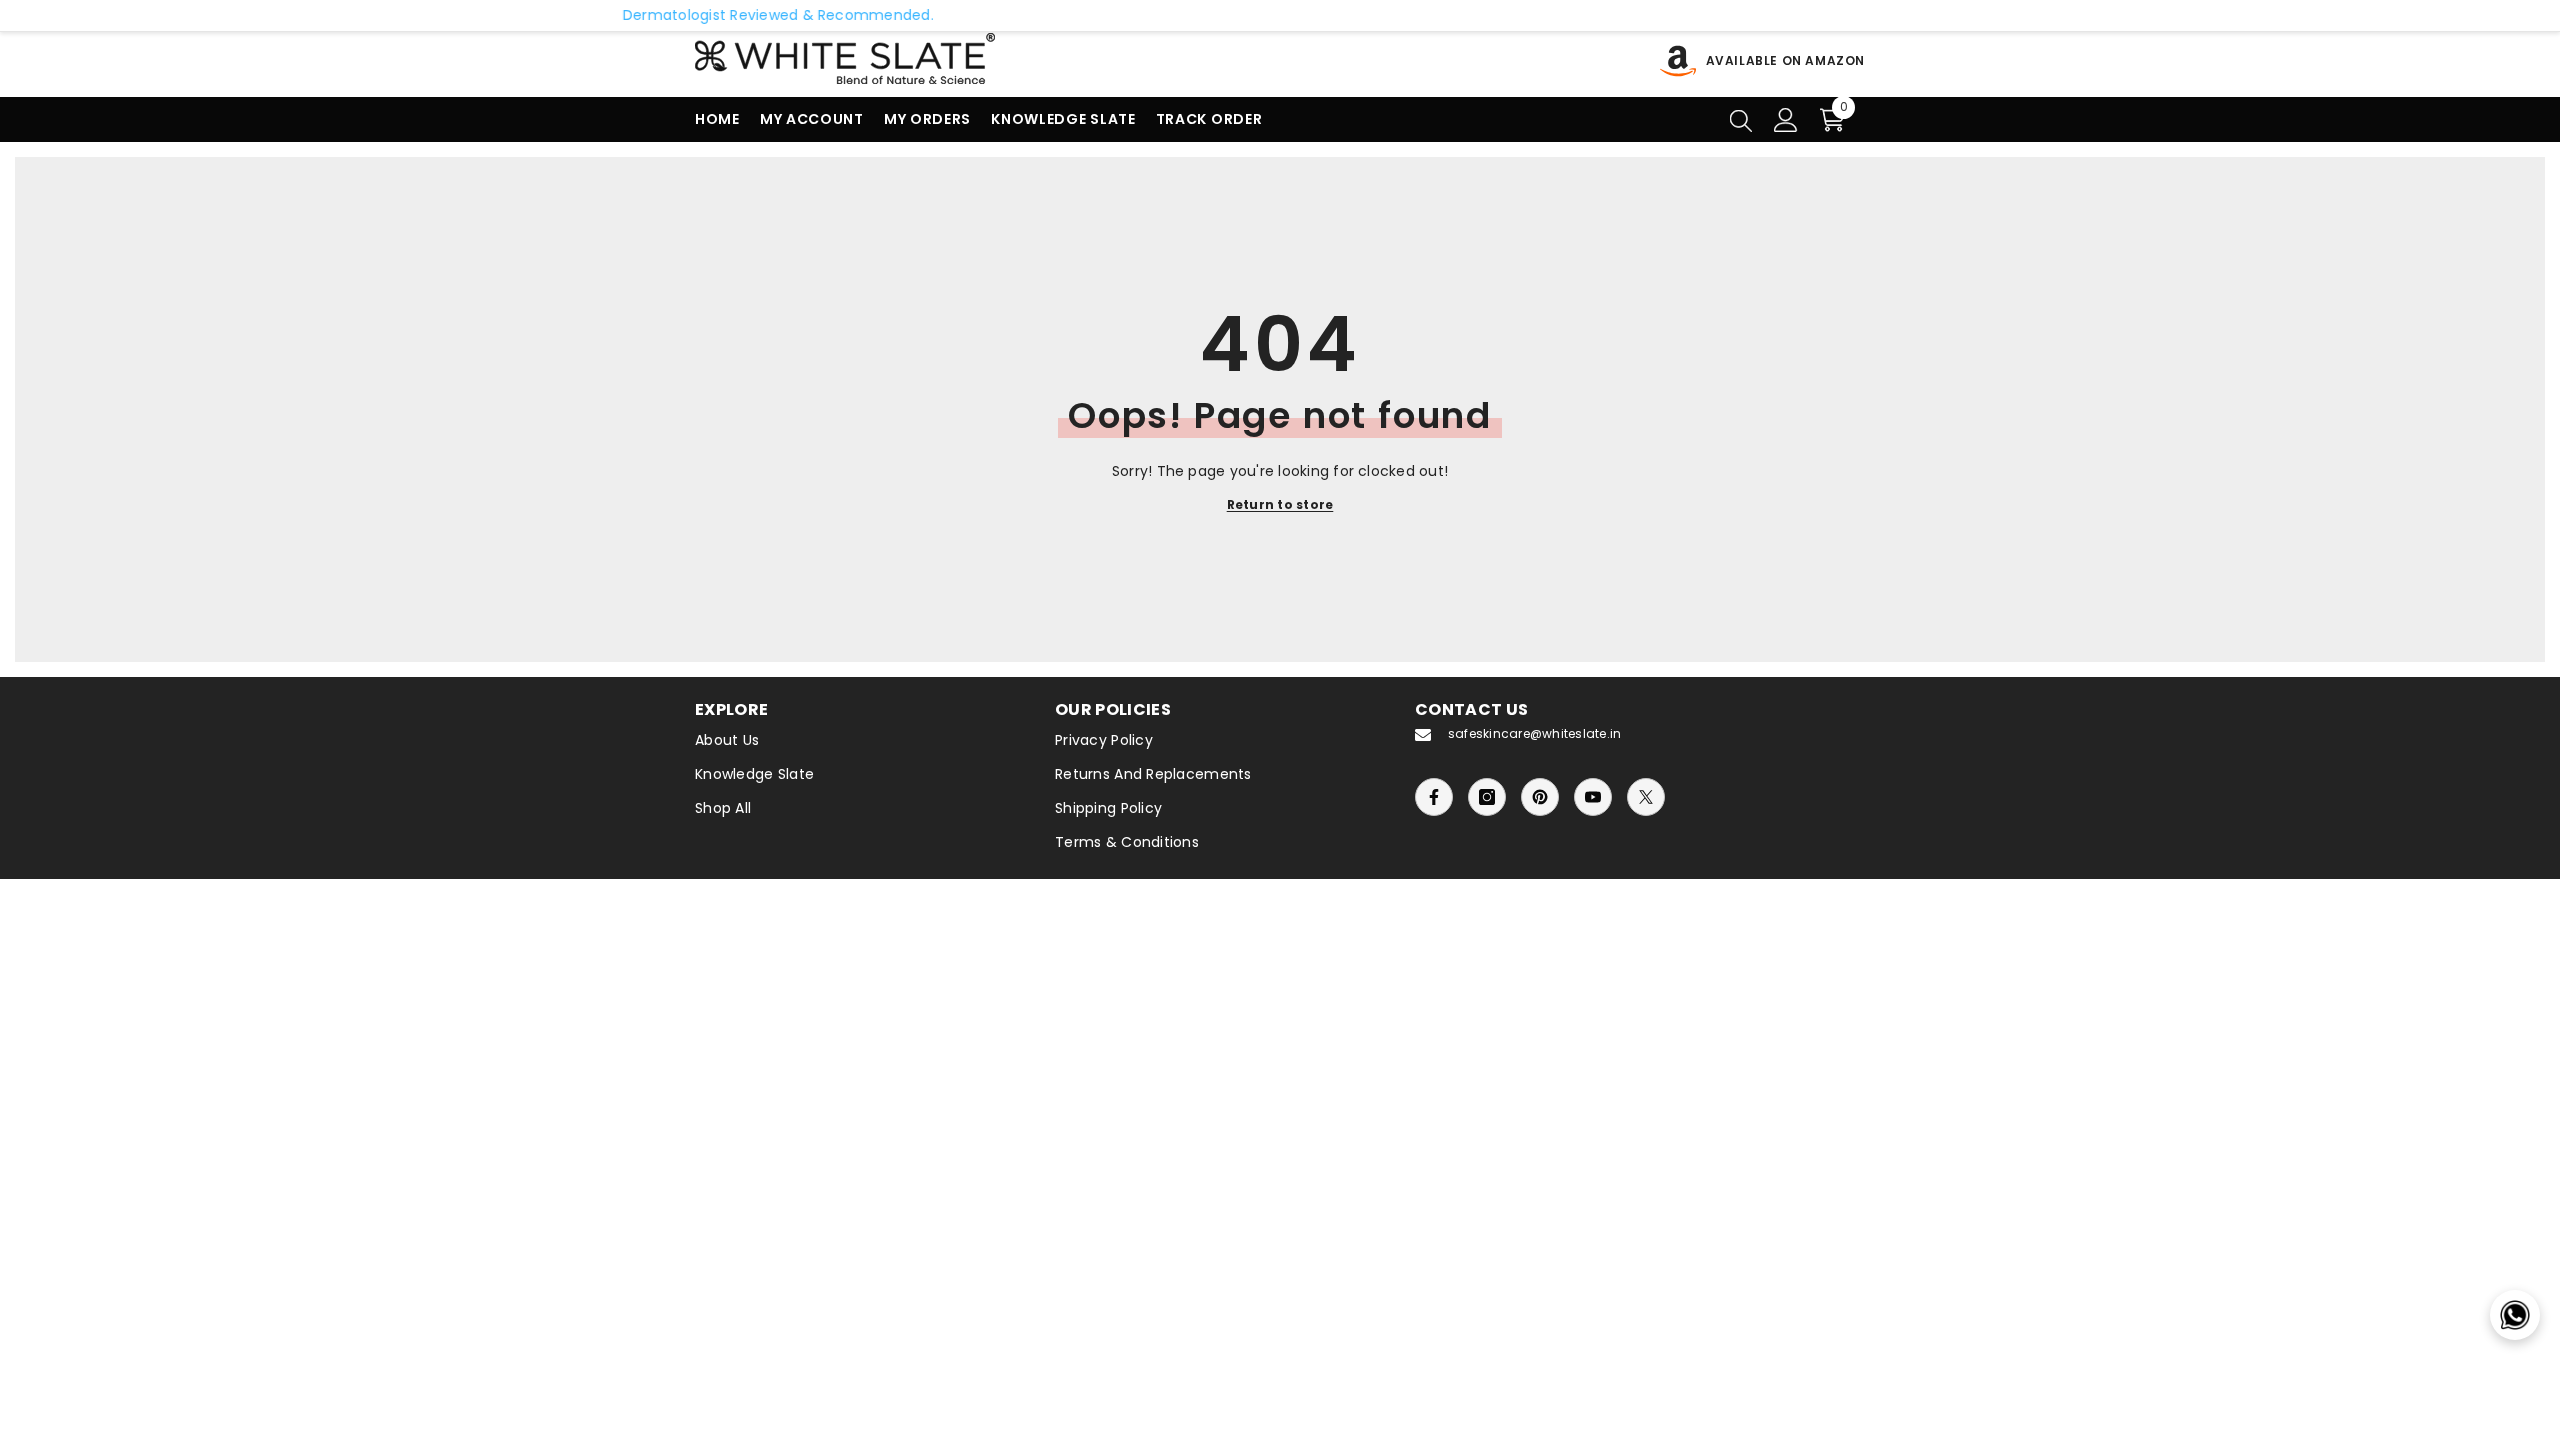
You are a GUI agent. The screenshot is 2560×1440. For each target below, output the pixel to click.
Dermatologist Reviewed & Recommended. (646, 15)
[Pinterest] (1540, 797)
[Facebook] (1434, 797)
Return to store (1280, 504)
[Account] (1786, 120)
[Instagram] (1487, 797)
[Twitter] (1646, 797)
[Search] (1741, 120)
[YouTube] (1593, 797)
